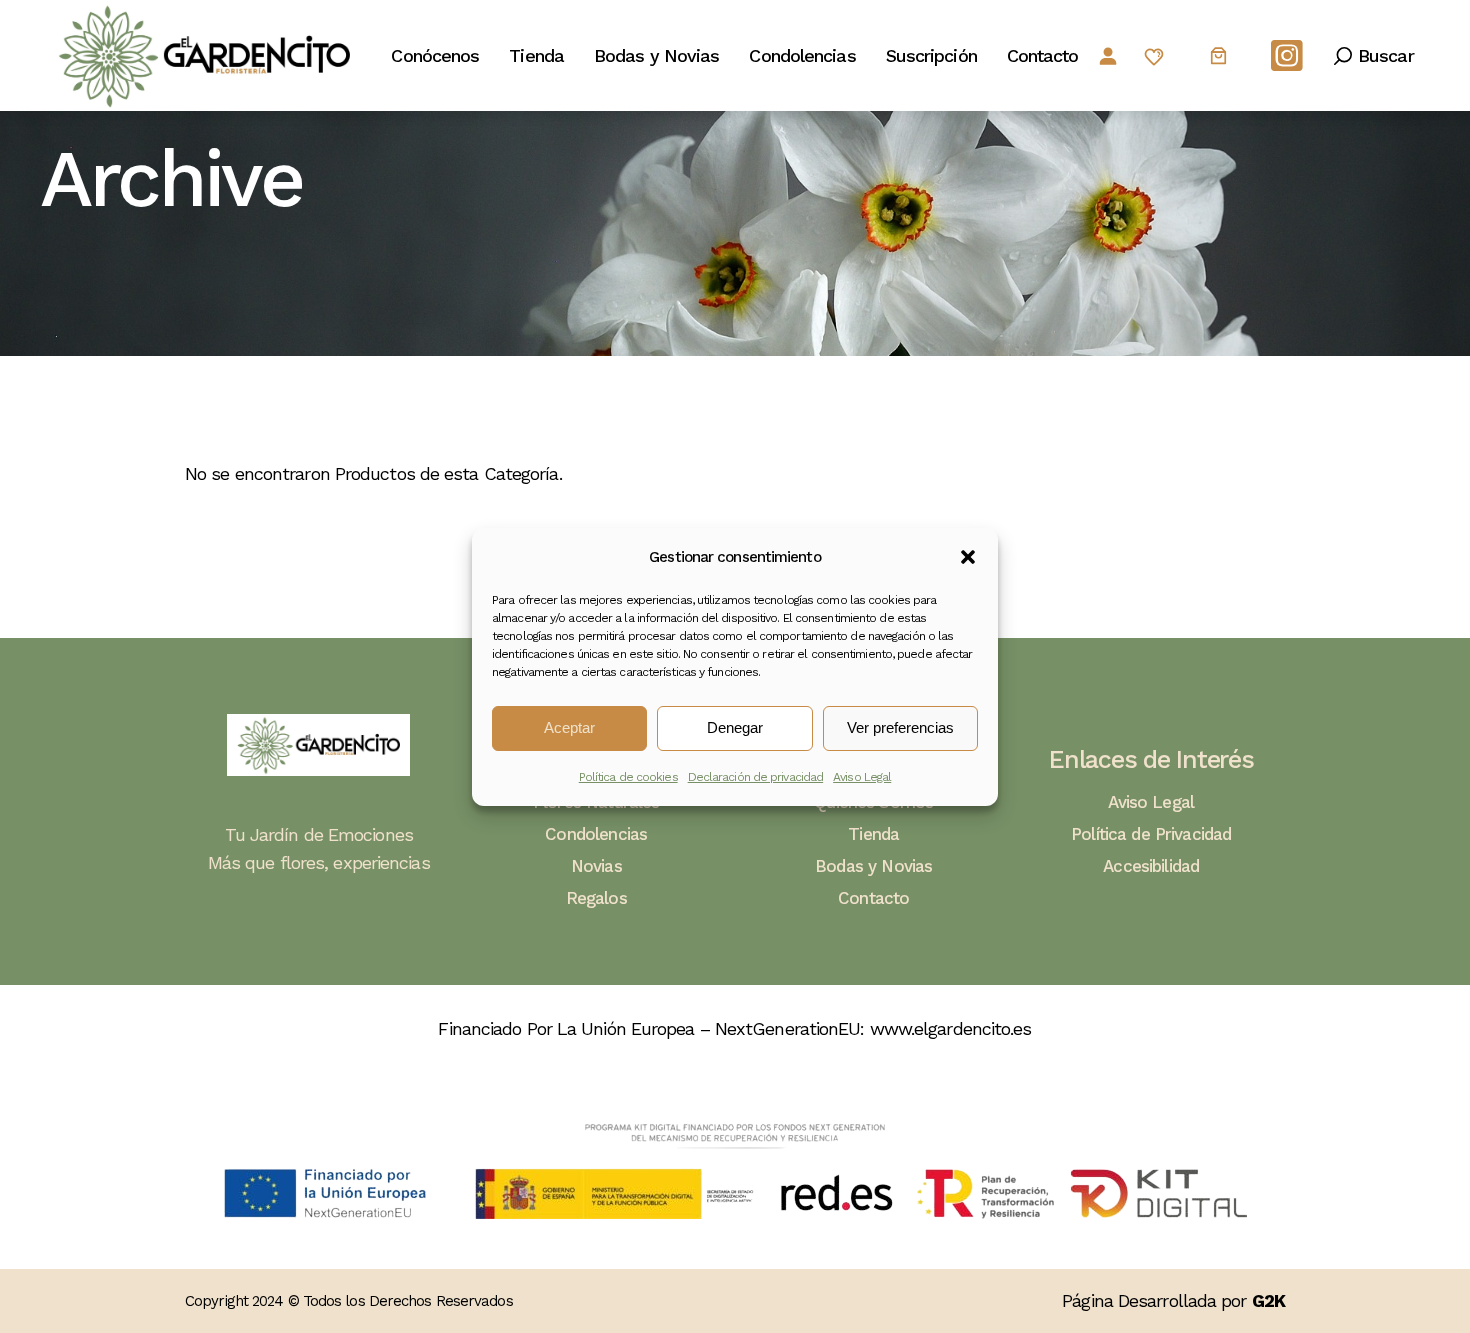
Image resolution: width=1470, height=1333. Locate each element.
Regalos (596, 898)
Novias (596, 866)
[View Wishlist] (1154, 57)
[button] (968, 557)
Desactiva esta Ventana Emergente (1140, 1230)
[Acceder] (1107, 55)
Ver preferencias (900, 727)
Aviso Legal (862, 777)
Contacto (873, 898)
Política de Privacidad (1151, 834)
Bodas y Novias (873, 866)
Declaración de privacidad (756, 777)
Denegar (735, 727)
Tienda (873, 834)
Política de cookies (628, 777)
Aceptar (569, 727)
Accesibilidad (1151, 866)
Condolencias (596, 834)
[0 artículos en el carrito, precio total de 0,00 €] (1218, 55)
